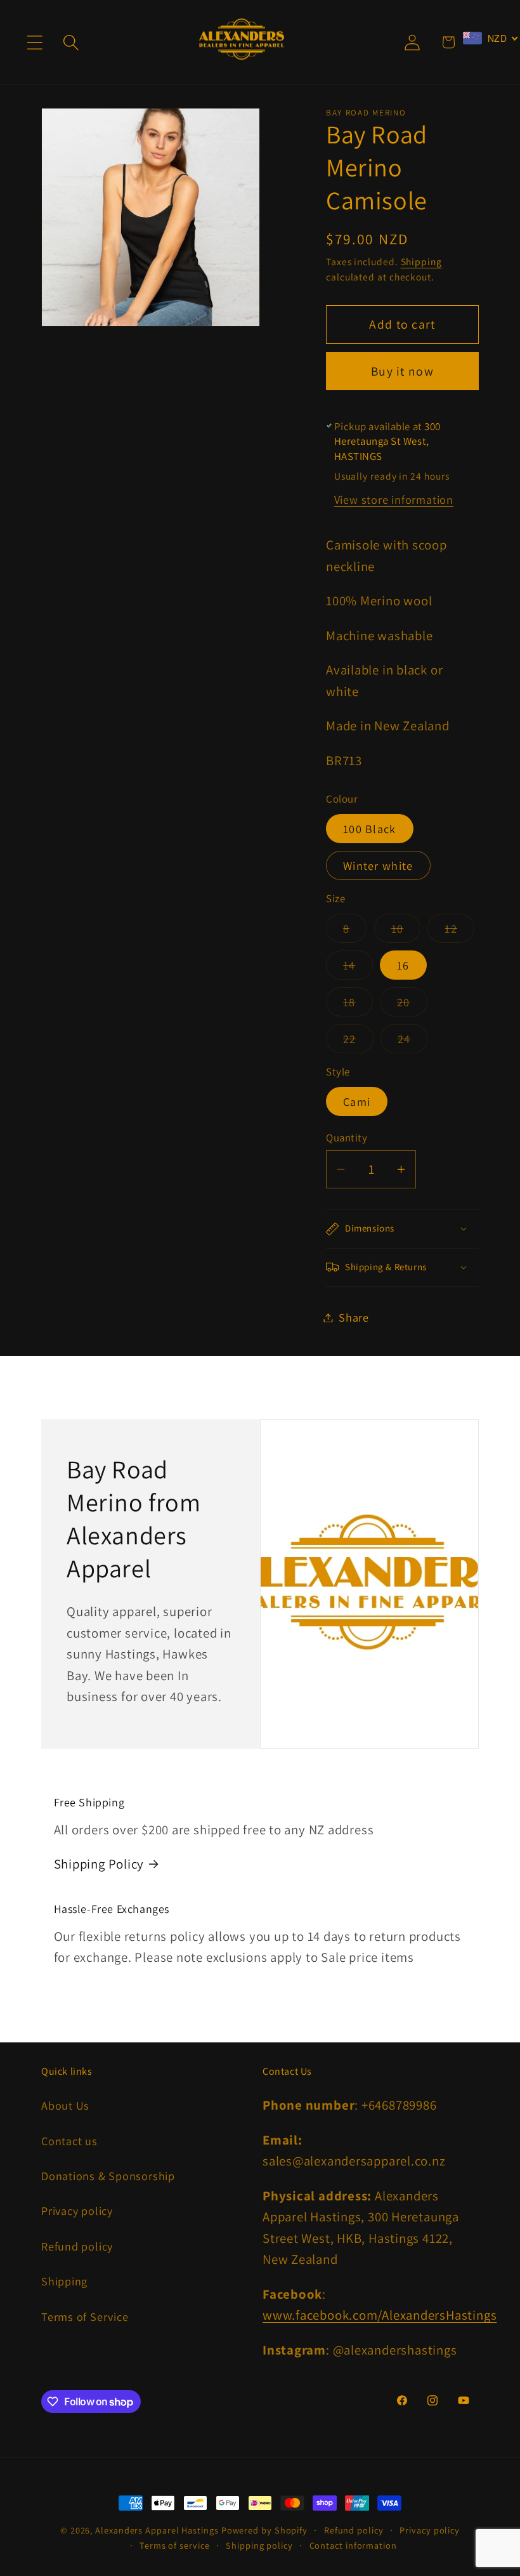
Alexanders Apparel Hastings (157, 2530)
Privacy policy (77, 2211)
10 (406, 931)
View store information (394, 499)
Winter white (378, 865)
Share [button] (354, 1317)
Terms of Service (85, 2316)
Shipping (421, 261)
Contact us (69, 2141)
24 (413, 1042)
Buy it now (402, 371)
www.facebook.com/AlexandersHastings (380, 2315)
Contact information (353, 2545)
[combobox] (491, 38)
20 (412, 1005)
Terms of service (175, 2545)
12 (459, 931)
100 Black (370, 829)
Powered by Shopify (264, 2530)
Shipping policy (259, 2545)
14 (358, 968)
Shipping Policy (99, 1864)
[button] (35, 42)
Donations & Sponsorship (108, 2176)
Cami (357, 1101)
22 (358, 1042)
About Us (65, 2105)
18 (358, 1005)
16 (403, 965)
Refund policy (77, 2246)
